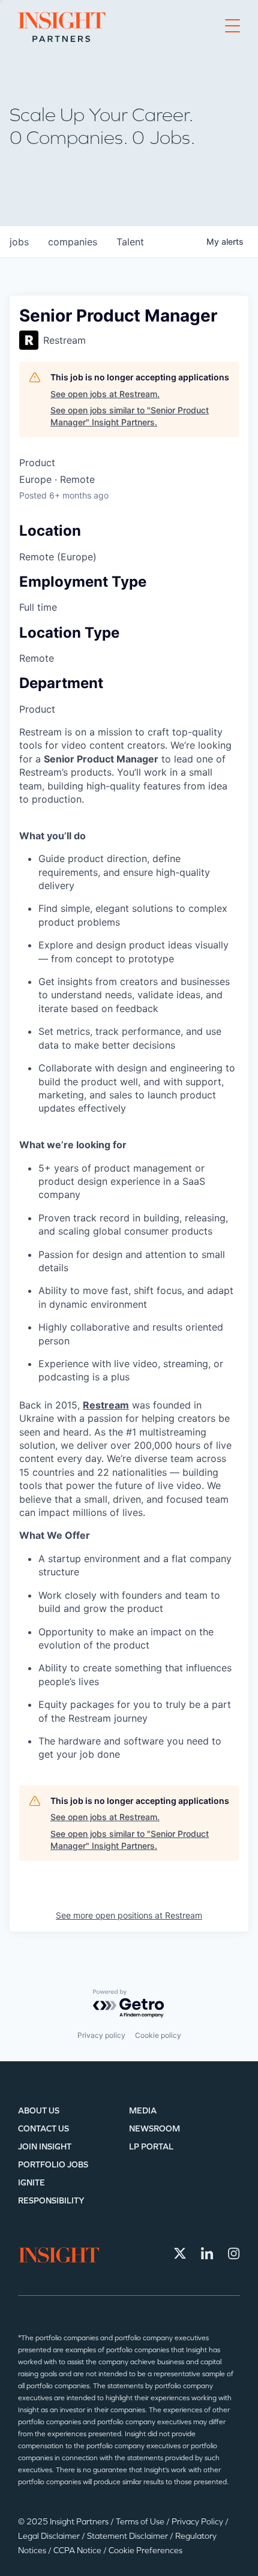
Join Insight (45, 2147)
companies (73, 242)
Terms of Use (141, 2522)
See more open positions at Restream (129, 1915)
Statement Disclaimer (128, 2536)
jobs (19, 242)
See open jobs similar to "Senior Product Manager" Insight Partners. (130, 416)
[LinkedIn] (207, 2253)
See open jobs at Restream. (105, 394)
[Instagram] (234, 2253)
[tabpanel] (129, 1243)
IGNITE (31, 2183)
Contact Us (43, 2129)
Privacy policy (101, 2035)
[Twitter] (180, 2253)
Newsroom (154, 2129)
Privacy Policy (198, 2522)
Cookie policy (158, 2035)
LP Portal (151, 2147)
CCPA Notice (78, 2551)
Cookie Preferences (145, 2551)
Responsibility (51, 2201)
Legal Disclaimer (50, 2536)
